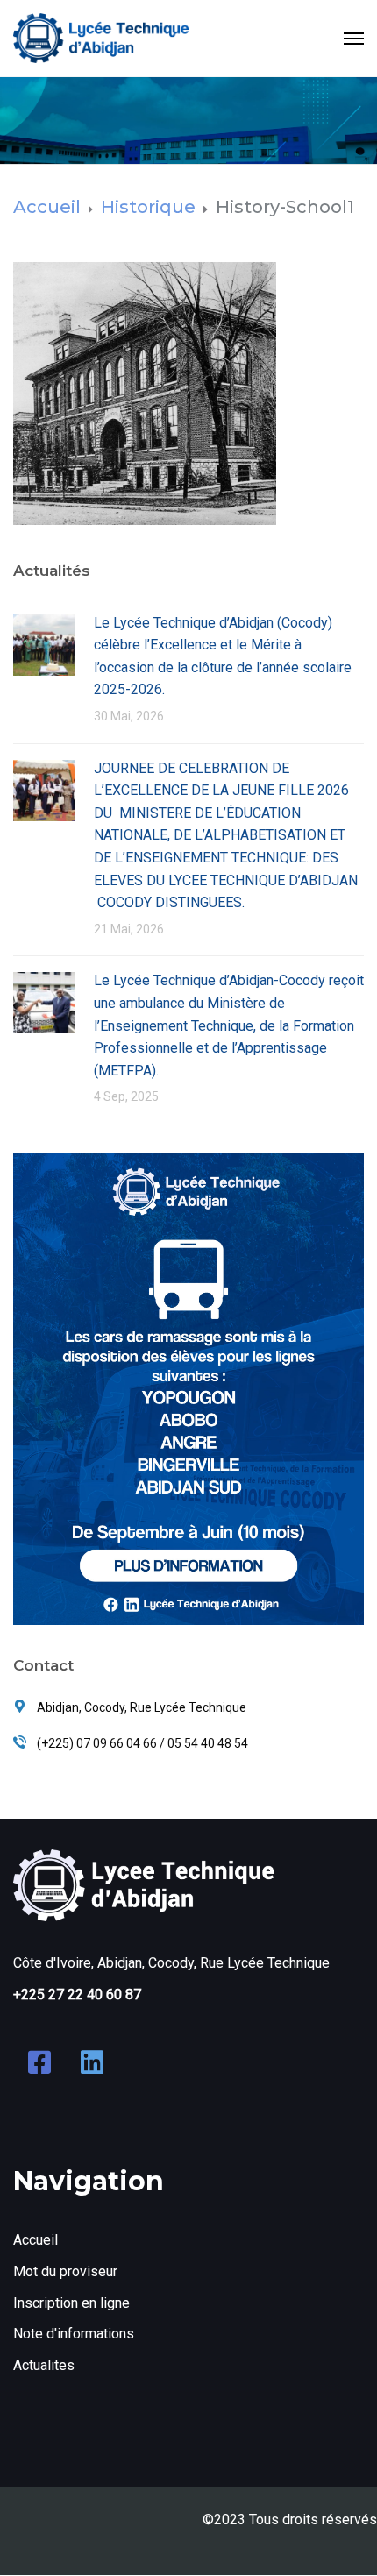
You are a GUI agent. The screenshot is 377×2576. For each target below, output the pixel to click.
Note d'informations (74, 2334)
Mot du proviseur (65, 2271)
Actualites (44, 2365)
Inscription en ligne (71, 2303)
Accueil (36, 2240)
